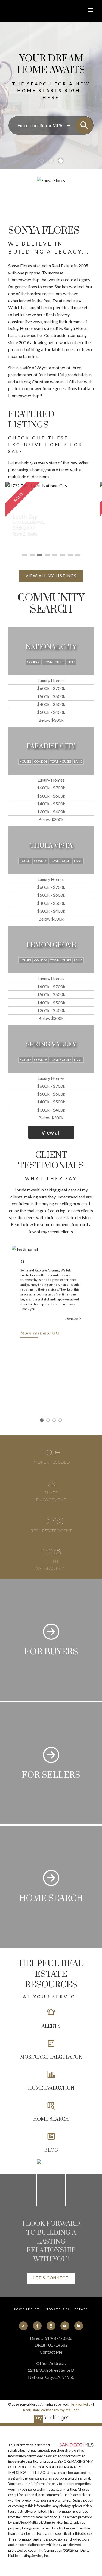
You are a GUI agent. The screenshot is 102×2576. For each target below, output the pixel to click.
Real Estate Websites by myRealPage (51, 2410)
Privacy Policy (82, 2404)
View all (51, 1132)
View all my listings (51, 576)
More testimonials (40, 1333)
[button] (51, 576)
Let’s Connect (51, 2278)
